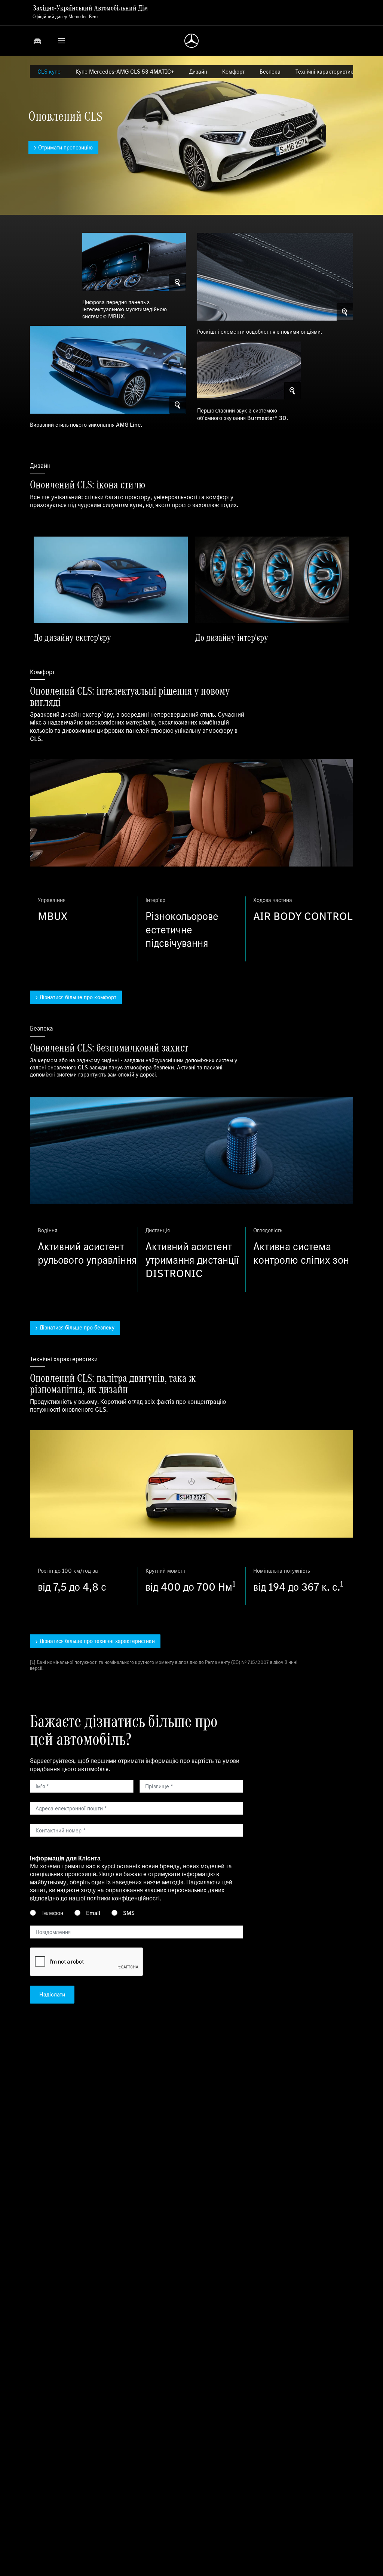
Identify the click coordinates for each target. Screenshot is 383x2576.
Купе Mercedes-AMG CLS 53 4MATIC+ (125, 72)
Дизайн (198, 72)
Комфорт (233, 72)
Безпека (270, 72)
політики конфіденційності (123, 1898)
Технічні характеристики (326, 72)
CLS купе (49, 72)
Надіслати (52, 1994)
